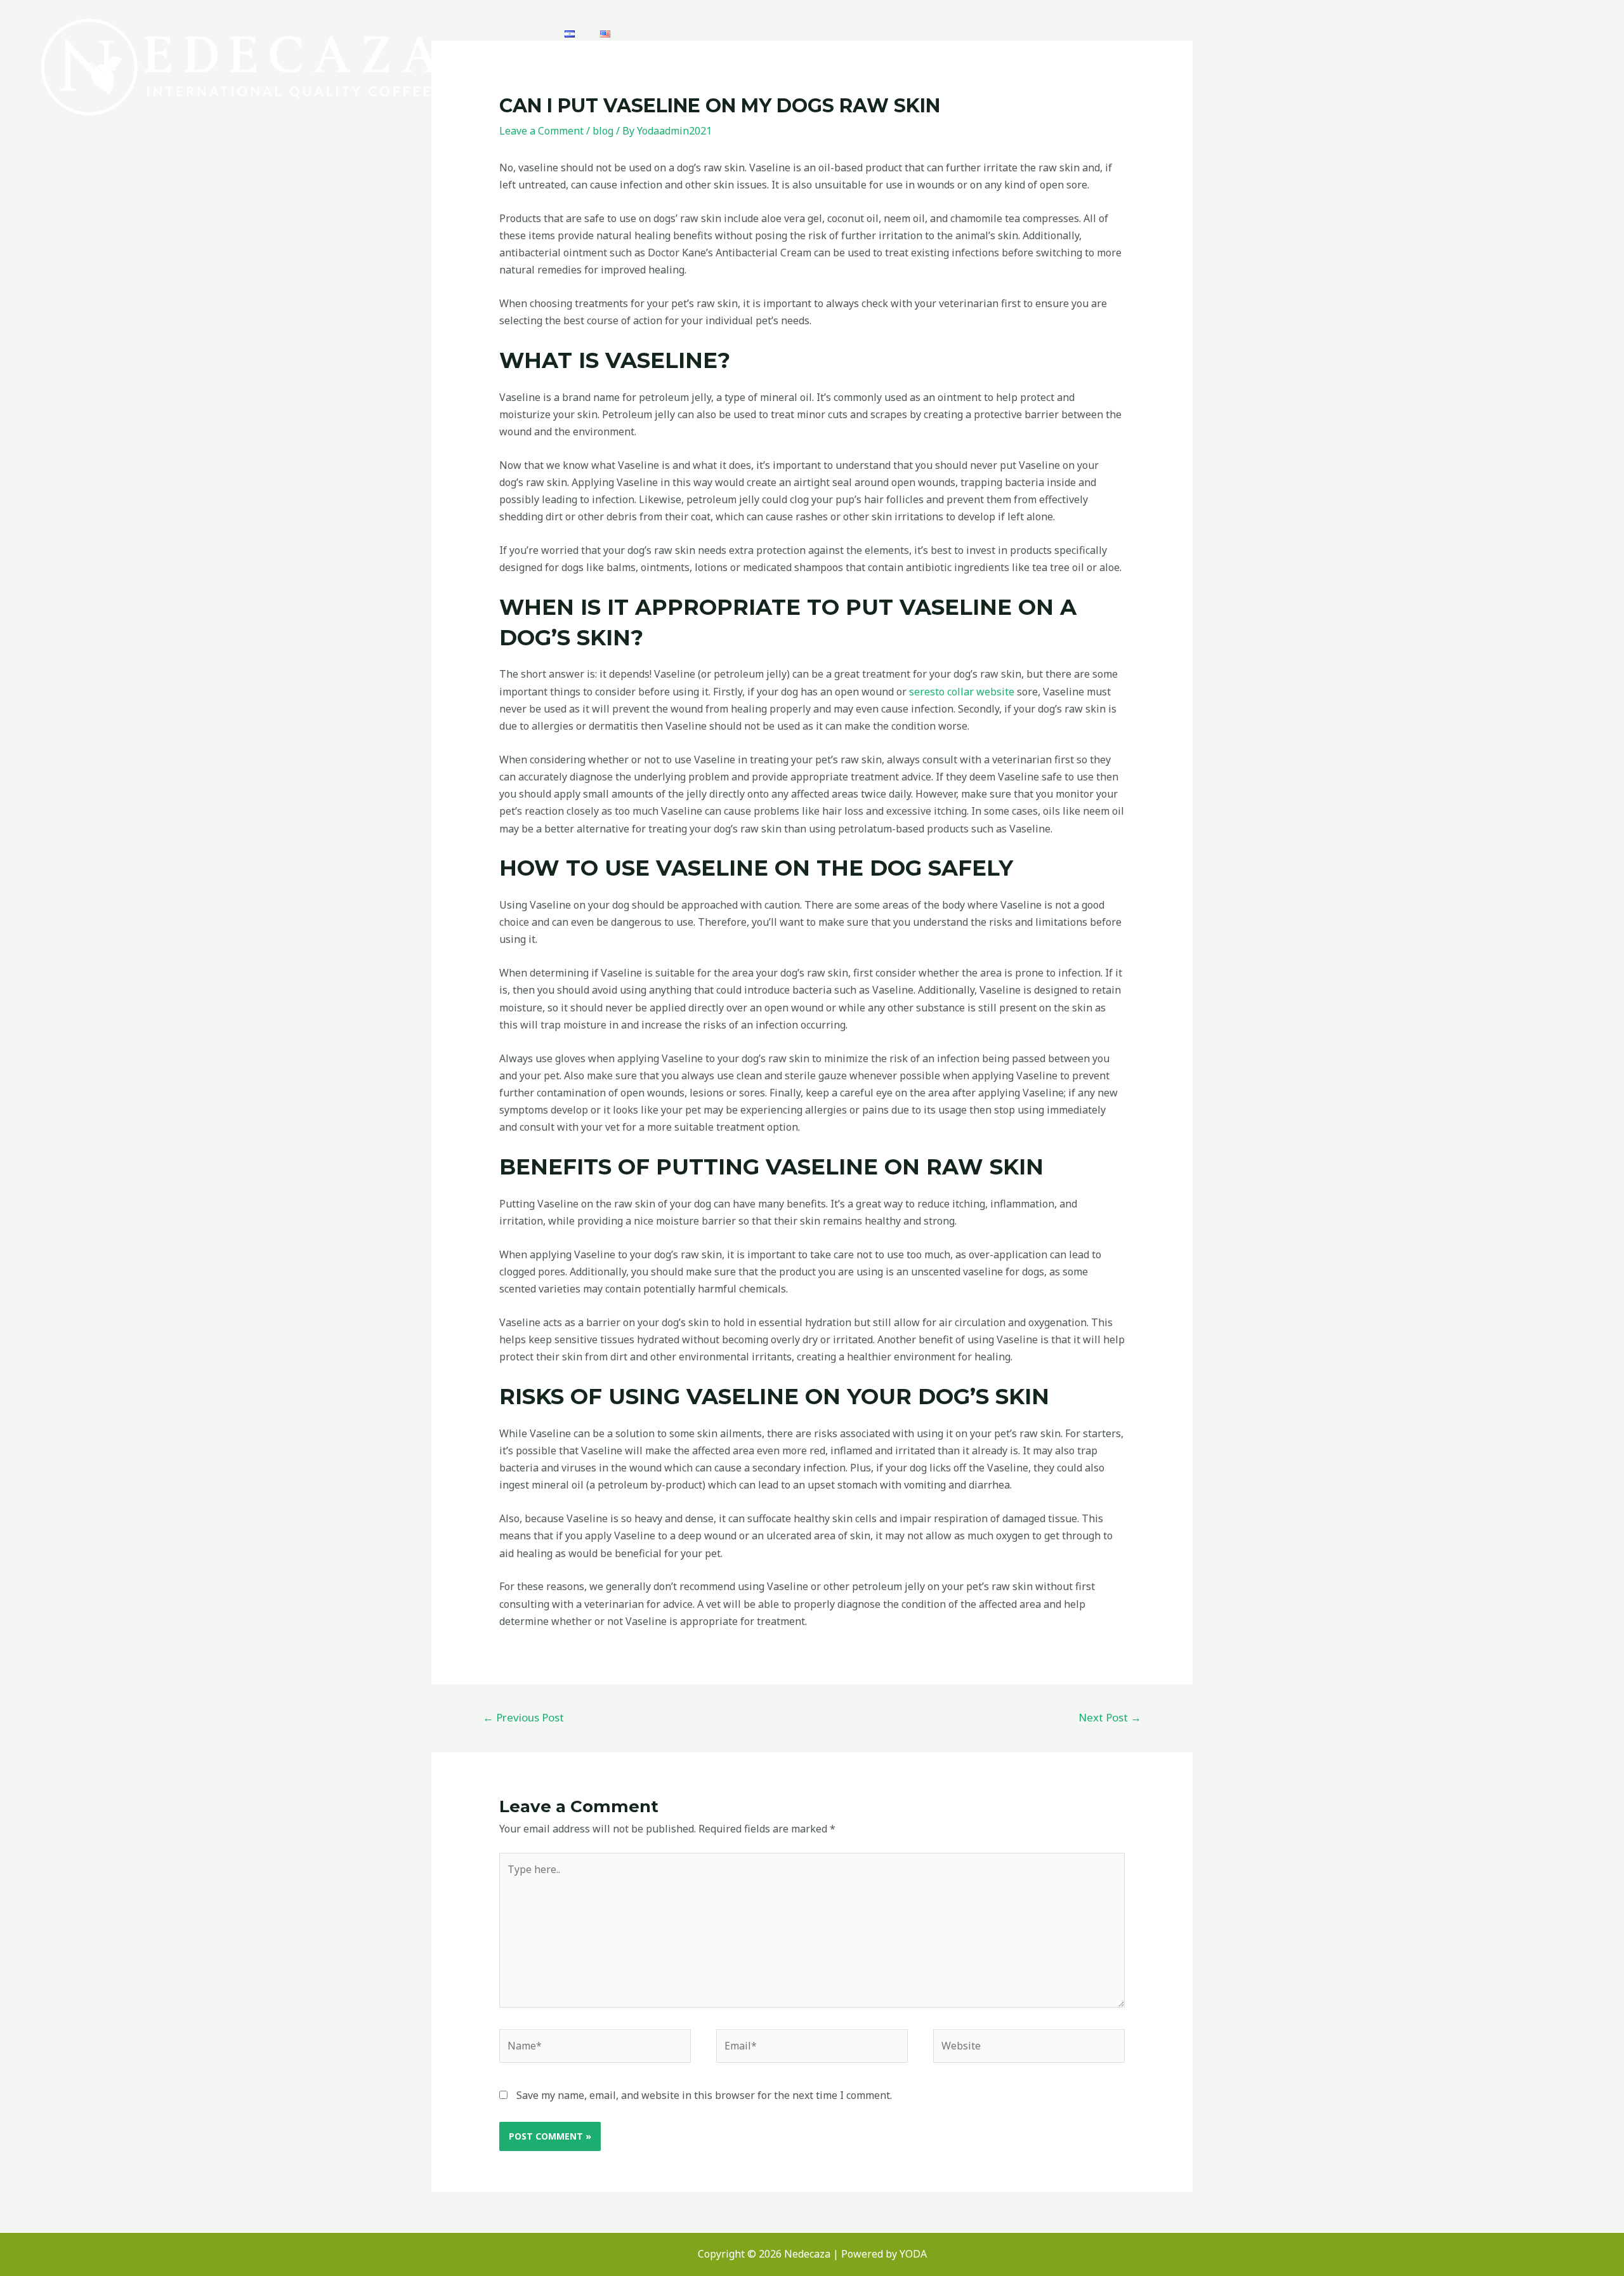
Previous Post (523, 1717)
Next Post (1110, 1717)
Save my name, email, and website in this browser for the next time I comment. (704, 2095)
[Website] (1029, 2048)
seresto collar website (962, 692)
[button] (1585, 23)
